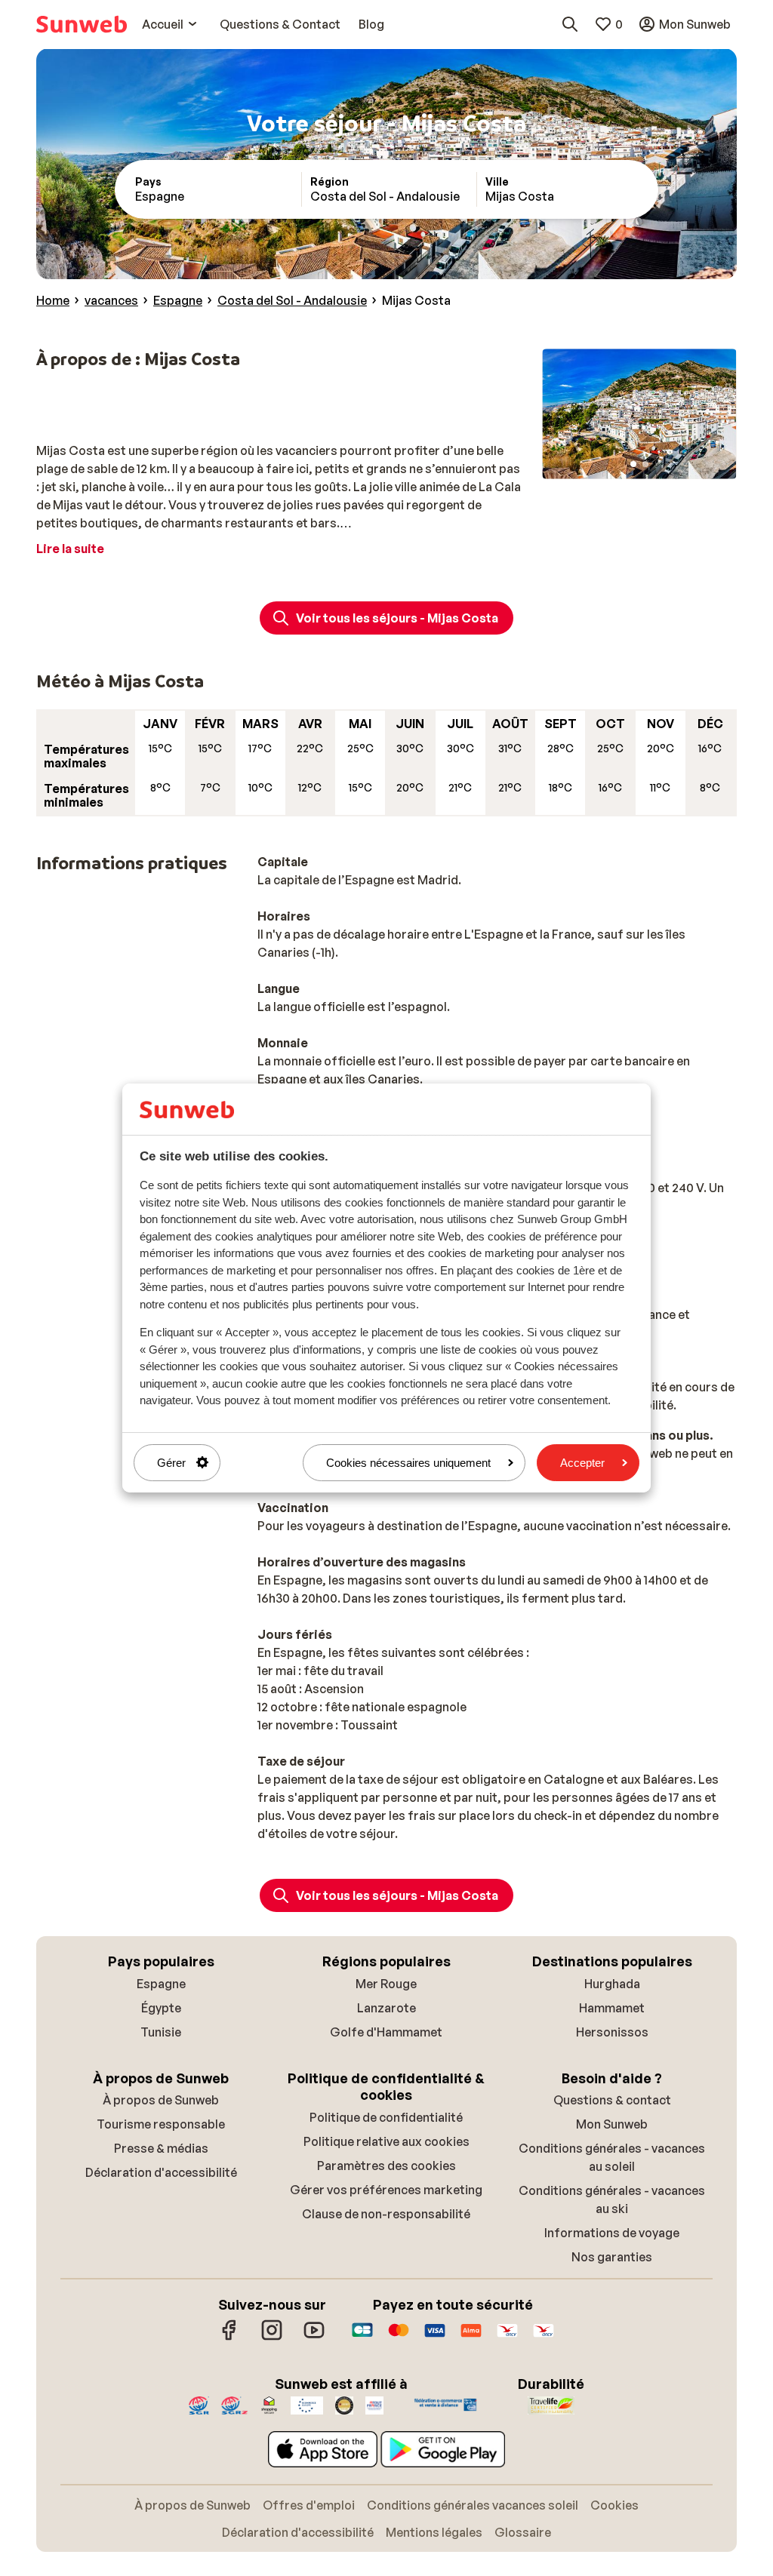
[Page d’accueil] (82, 24)
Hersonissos (612, 2032)
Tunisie (161, 2032)
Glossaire (523, 2532)
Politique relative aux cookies (386, 2141)
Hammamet (612, 2008)
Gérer (171, 1463)
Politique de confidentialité (386, 2117)
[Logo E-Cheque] (544, 2338)
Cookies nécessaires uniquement (408, 1463)
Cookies (614, 2505)
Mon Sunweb (612, 2124)
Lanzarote (386, 2008)
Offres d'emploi (309, 2505)
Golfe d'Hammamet (386, 2032)
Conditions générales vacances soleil (473, 2505)
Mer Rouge (386, 1984)
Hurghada (612, 1984)
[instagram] (272, 2338)
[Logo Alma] (471, 2338)
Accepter (582, 1463)
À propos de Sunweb (161, 2100)
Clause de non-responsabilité (386, 2214)
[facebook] (229, 2338)
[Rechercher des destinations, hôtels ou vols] (570, 24)
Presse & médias (161, 2148)
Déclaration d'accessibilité (161, 2172)
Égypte (161, 2008)
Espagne (161, 1984)
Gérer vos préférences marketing (386, 2190)
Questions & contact (612, 2100)
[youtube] (314, 2338)
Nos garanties (612, 2257)
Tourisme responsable (161, 2124)
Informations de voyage (612, 2233)
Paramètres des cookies (386, 2166)
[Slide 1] (633, 464)
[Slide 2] (645, 464)
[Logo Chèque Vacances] (507, 2338)
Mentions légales (434, 2532)
